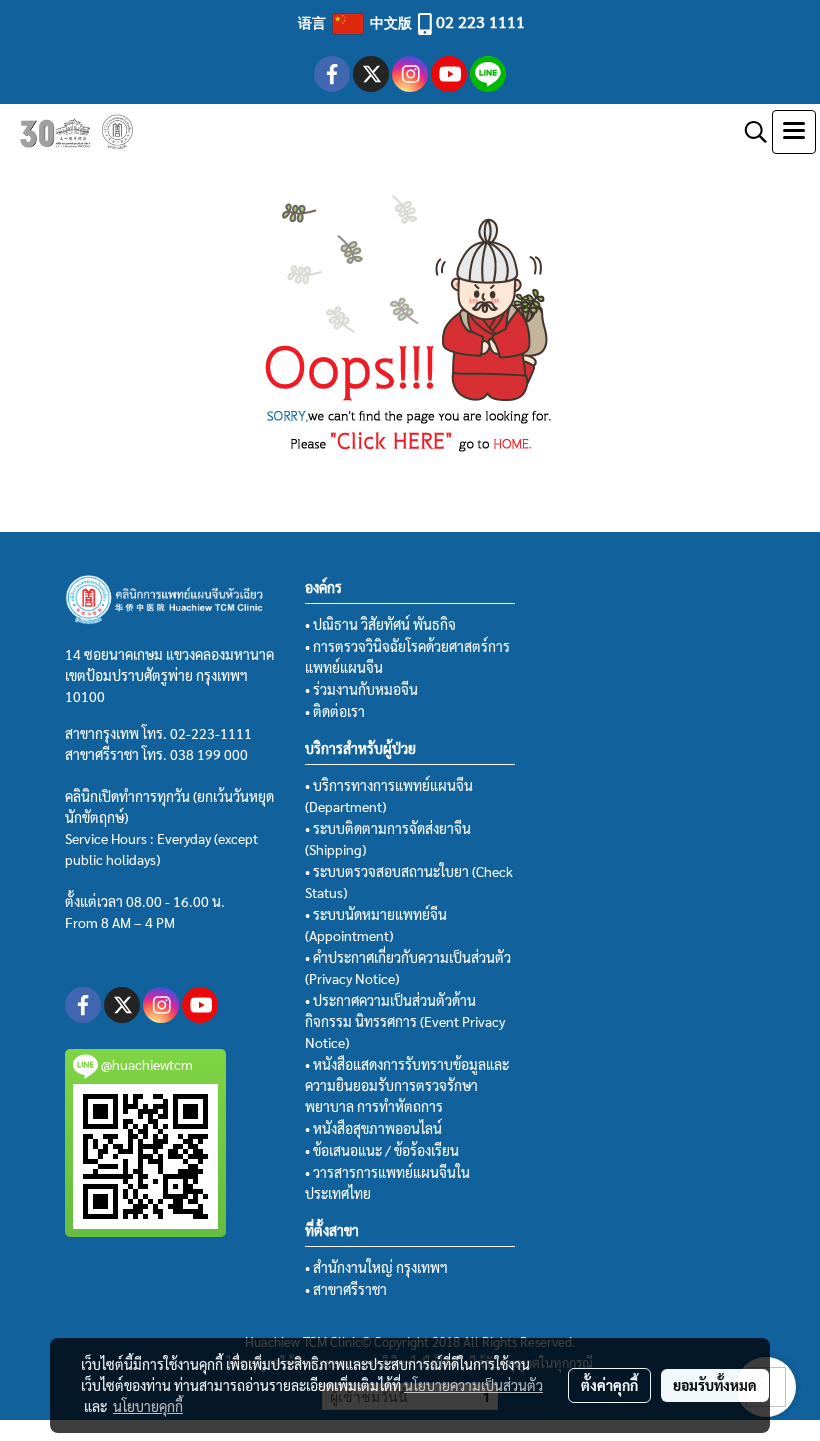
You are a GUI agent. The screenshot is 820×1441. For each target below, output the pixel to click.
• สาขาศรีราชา (346, 1289)
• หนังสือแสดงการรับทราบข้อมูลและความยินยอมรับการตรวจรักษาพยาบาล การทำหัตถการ (407, 1085)
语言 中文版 (356, 22)
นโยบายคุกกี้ (148, 1406)
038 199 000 (209, 754)
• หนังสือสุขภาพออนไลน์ (373, 1128)
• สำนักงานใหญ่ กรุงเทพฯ (376, 1267)
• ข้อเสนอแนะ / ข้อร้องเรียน (382, 1150)
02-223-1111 (211, 733)
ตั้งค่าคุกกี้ (609, 1385)
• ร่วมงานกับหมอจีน (361, 689)
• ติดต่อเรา (335, 711)
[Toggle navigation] (794, 132)
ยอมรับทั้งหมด (715, 1385)
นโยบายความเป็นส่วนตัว (473, 1385)
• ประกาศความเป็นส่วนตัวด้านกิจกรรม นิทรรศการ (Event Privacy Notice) (405, 1021)
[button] (749, 132)
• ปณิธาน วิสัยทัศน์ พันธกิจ (380, 624)
